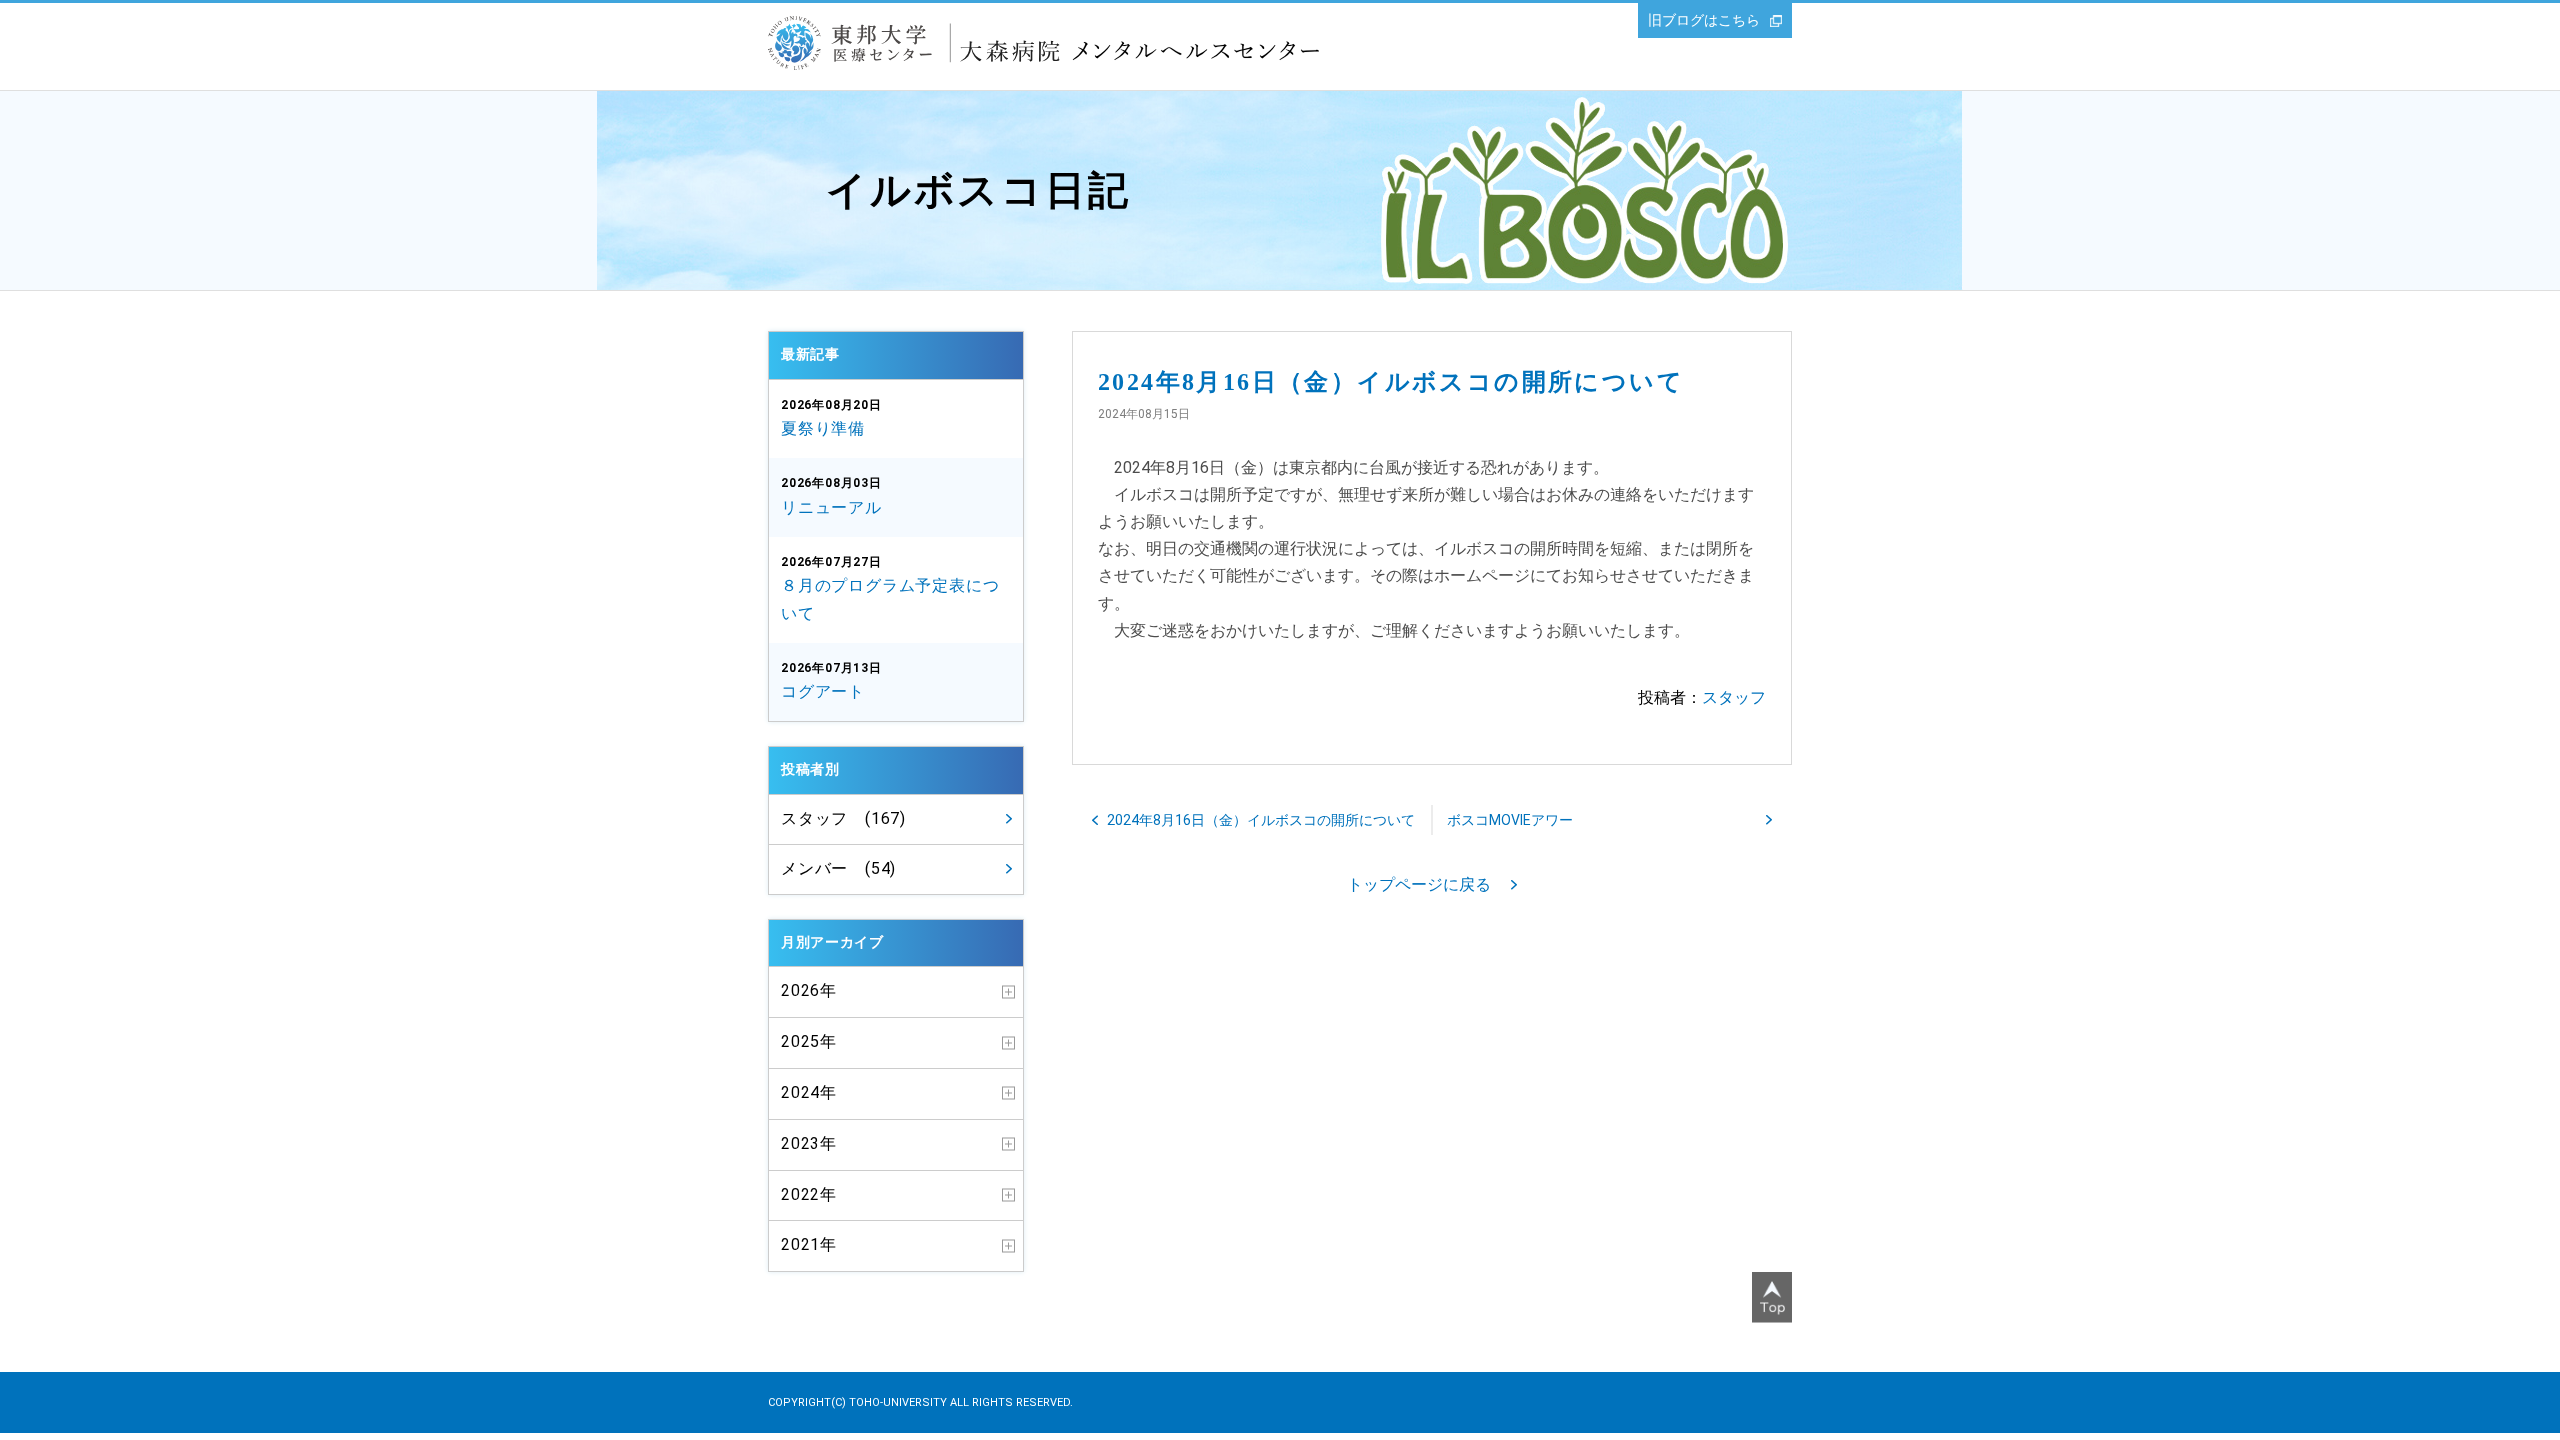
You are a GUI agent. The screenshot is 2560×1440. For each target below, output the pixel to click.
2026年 (809, 990)
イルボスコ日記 (978, 190)
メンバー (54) (838, 868)
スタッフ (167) (843, 818)
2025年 (809, 1041)
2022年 (809, 1194)
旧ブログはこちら (1704, 20)
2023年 (809, 1143)
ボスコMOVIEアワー (1510, 820)
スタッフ (1734, 697)
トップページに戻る (1419, 884)
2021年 (809, 1244)
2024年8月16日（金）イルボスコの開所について (1261, 820)
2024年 (809, 1092)
